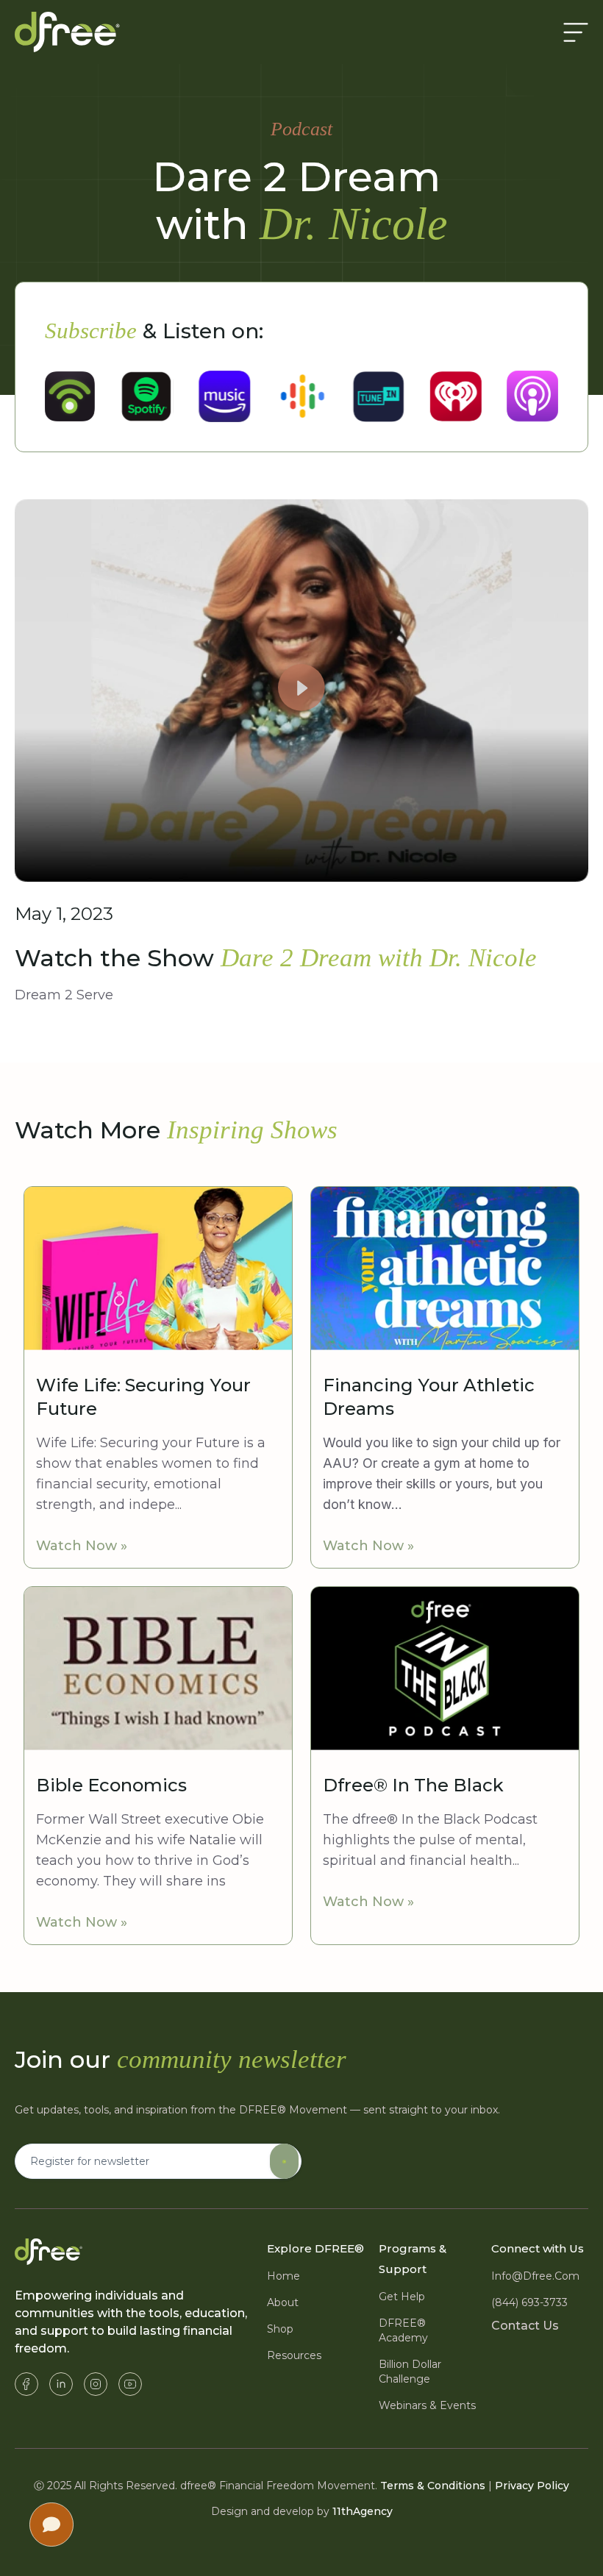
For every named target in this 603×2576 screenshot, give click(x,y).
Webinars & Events (427, 2405)
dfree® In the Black (413, 1785)
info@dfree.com (535, 2276)
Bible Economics (111, 1785)
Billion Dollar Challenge (410, 2372)
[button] (301, 691)
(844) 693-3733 (529, 2302)
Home (283, 2276)
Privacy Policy (532, 2486)
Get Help (402, 2297)
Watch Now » (82, 1546)
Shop (280, 2329)
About (283, 2302)
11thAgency (363, 2511)
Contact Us (525, 2326)
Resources (294, 2355)
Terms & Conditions (433, 2486)
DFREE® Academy (403, 2330)
